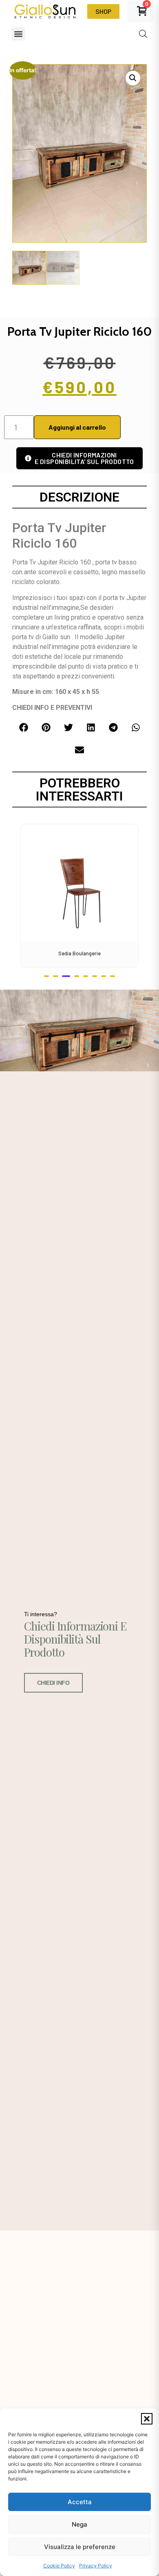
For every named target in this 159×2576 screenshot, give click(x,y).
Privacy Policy (96, 2566)
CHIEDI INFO (53, 1683)
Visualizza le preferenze (80, 2547)
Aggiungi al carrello (77, 427)
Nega (79, 2524)
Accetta (80, 2502)
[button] (147, 2419)
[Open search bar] (143, 34)
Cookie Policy (59, 2566)
